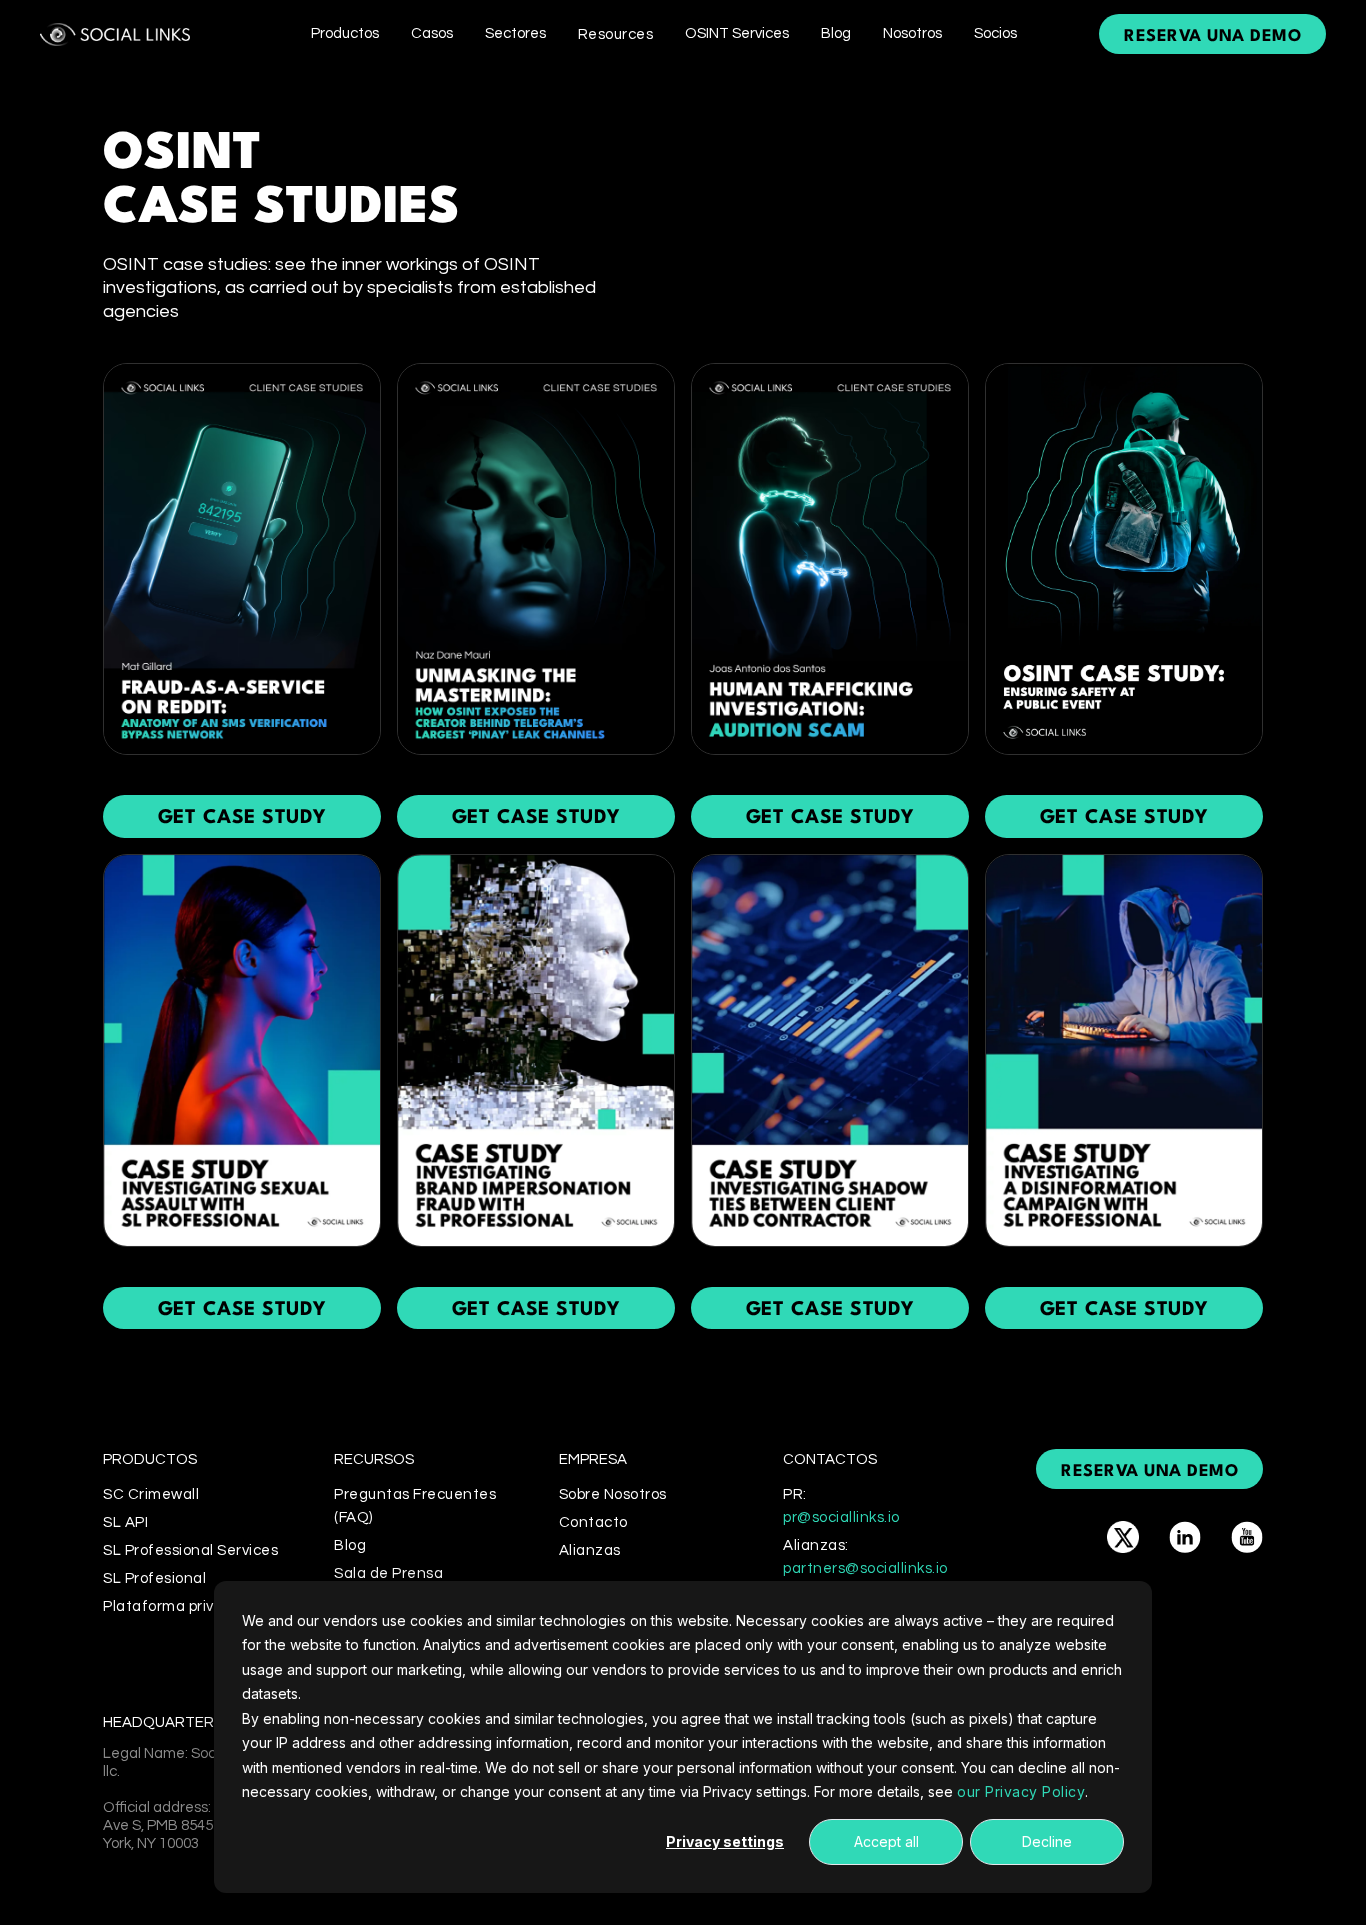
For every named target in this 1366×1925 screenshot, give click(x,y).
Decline (1047, 1841)
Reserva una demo (1212, 36)
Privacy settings (725, 1841)
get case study (242, 818)
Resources (616, 34)
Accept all (886, 1841)
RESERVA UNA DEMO (1149, 1471)
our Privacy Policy (1021, 1791)
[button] (345, 33)
